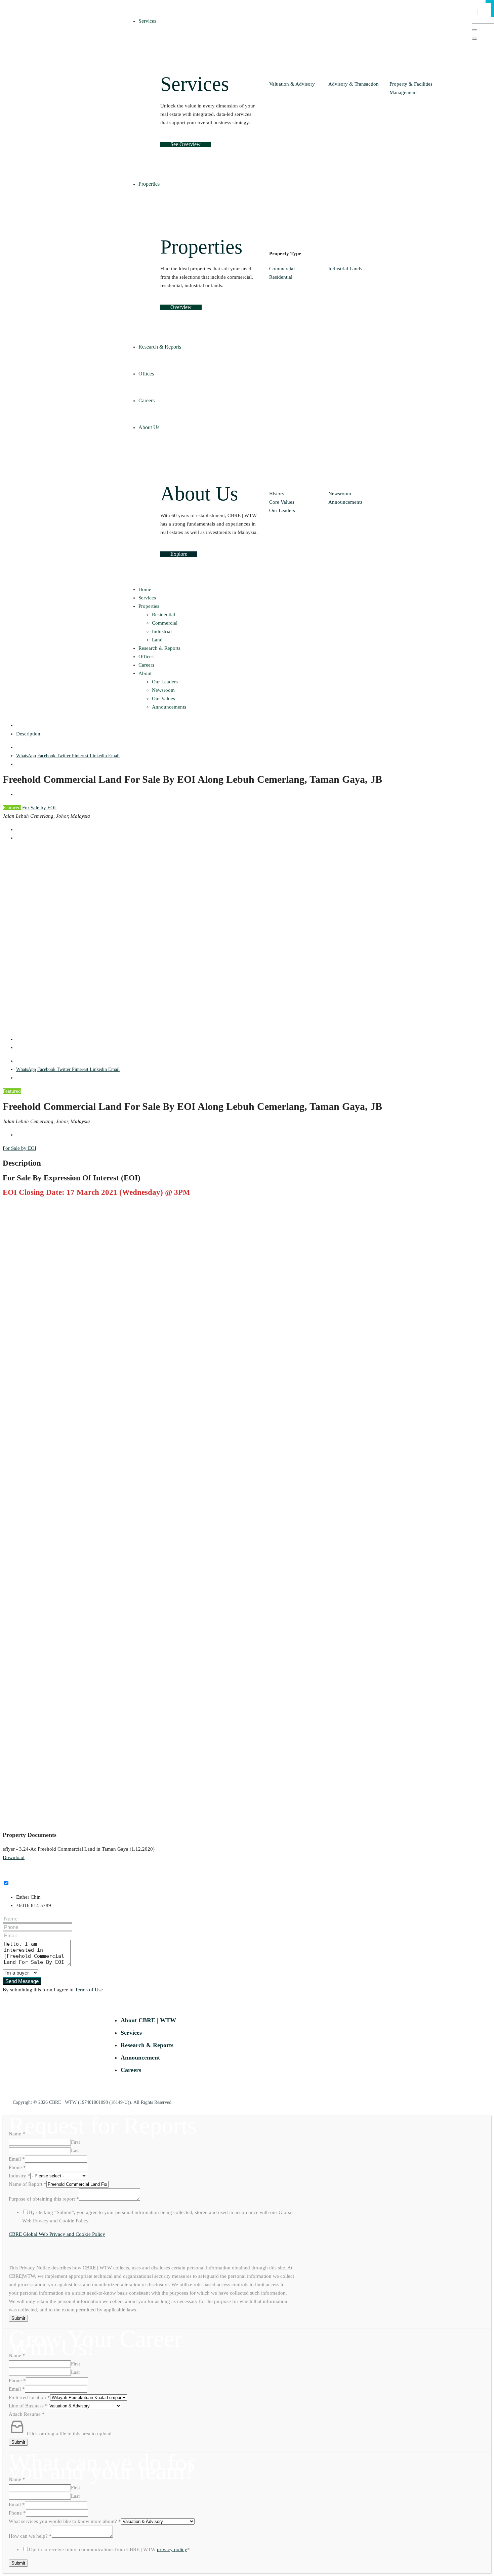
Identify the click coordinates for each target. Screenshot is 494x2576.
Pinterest (81, 756)
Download (14, 1857)
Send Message (22, 1981)
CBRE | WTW (63, 2102)
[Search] (475, 30)
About (145, 673)
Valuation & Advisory (292, 84)
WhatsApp (26, 756)
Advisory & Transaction (354, 84)
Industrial (338, 269)
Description (28, 734)
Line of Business (28, 2406)
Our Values (163, 698)
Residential (281, 277)
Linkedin (99, 756)
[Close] (475, 39)
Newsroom (340, 494)
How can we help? (30, 2536)
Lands (356, 269)
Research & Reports (159, 648)
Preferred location (29, 2397)
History (277, 494)
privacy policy (172, 2549)
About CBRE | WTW (148, 2020)
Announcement (140, 2058)
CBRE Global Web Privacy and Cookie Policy (57, 2234)
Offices (146, 657)
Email (114, 756)
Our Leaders (282, 510)
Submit (18, 2318)
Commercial (282, 269)
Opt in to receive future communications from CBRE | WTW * (109, 2549)
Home (145, 589)
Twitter (64, 756)
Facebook (47, 756)
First (75, 2142)
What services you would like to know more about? (65, 2521)
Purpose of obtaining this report (44, 2199)
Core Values (282, 502)
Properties (149, 606)
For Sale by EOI (38, 808)
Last (75, 2151)
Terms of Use (89, 1990)
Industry (19, 2176)
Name (17, 2134)
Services (147, 598)
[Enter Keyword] (478, 12)
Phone (17, 2167)
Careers (146, 665)
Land (157, 640)
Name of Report (28, 2184)
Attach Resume (27, 2414)
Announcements (345, 502)
